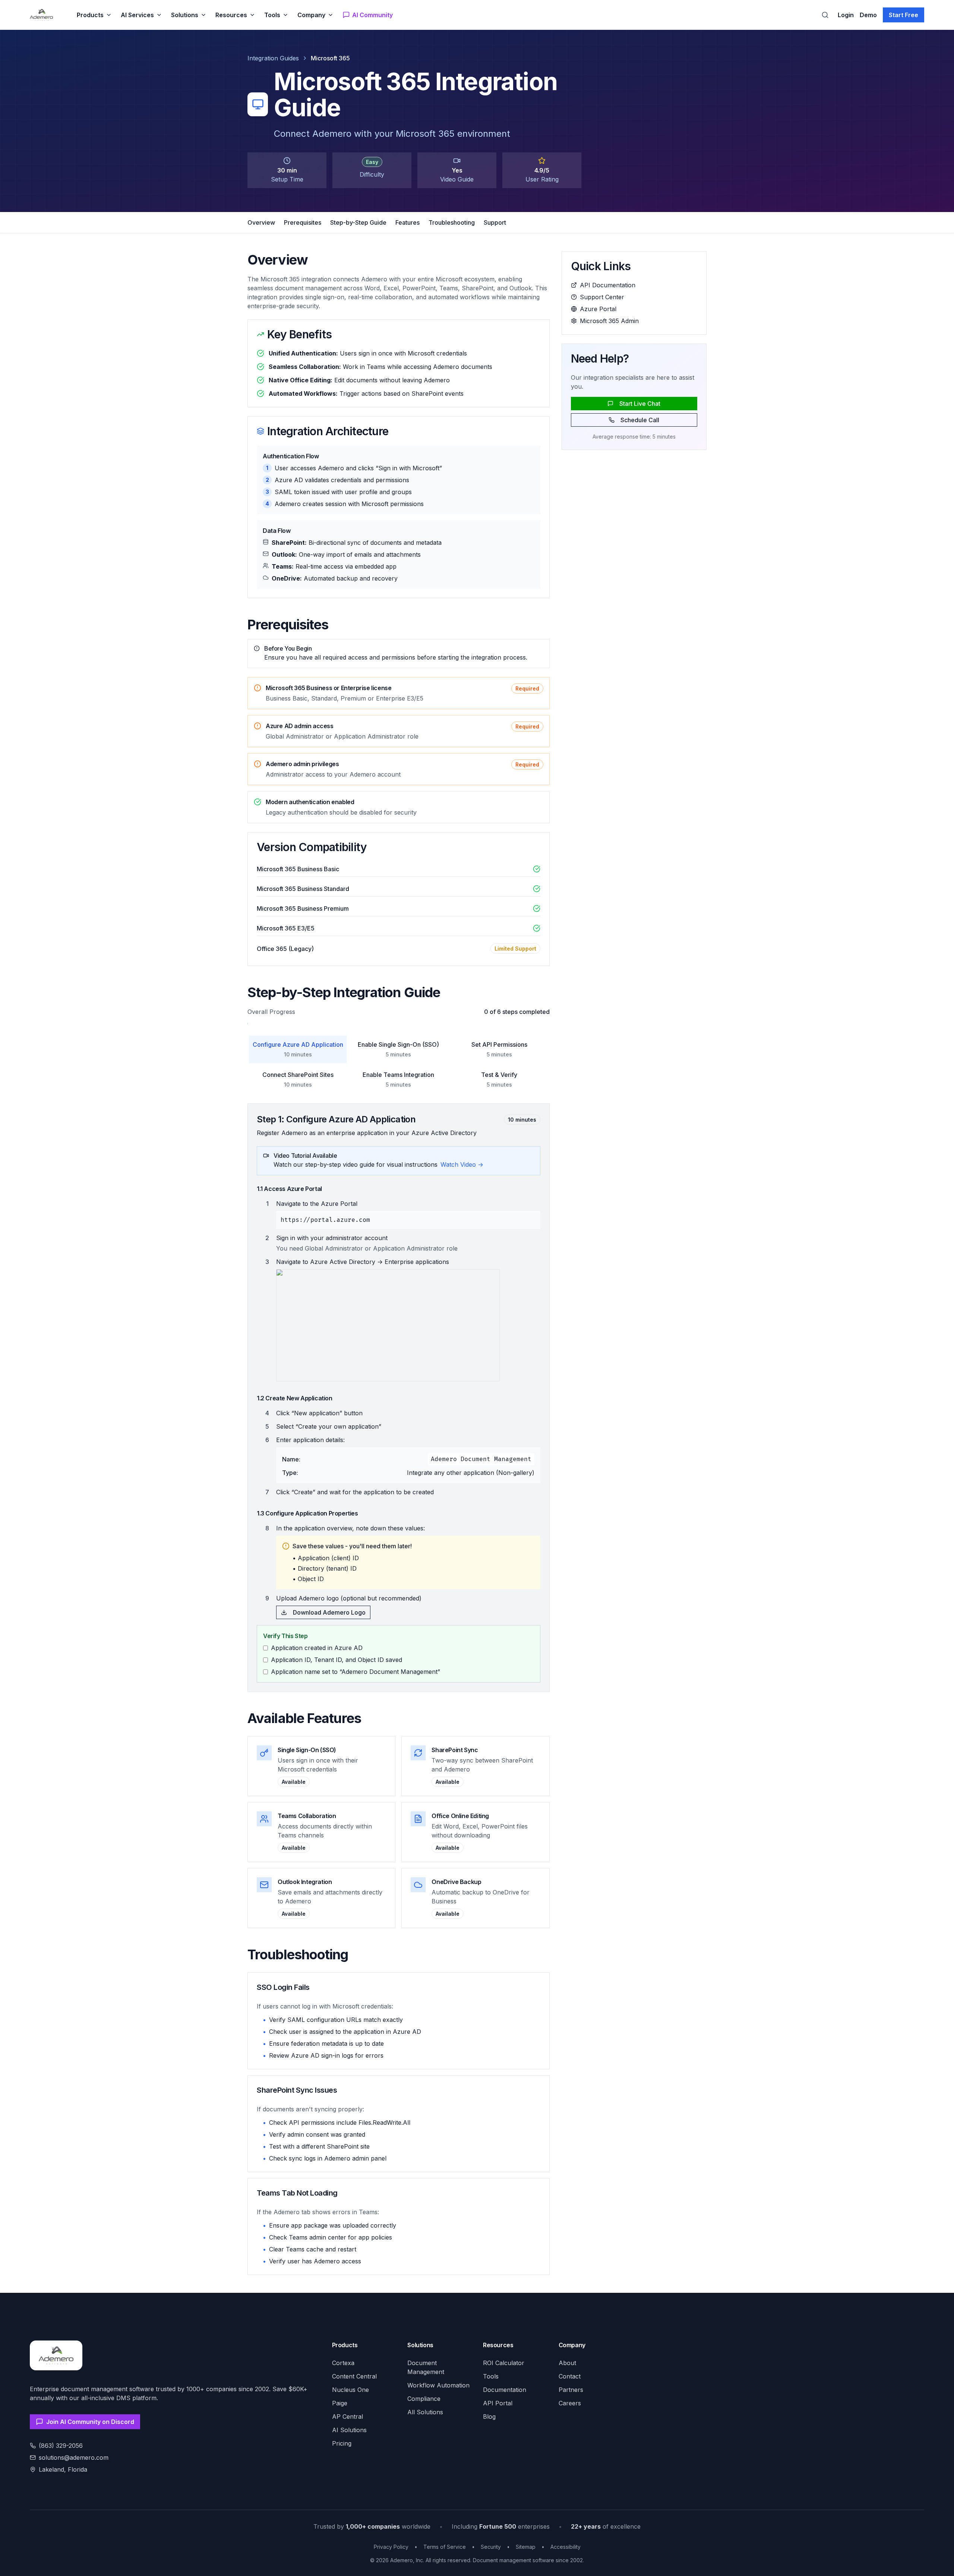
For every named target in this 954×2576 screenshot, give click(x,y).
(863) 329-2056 (61, 2446)
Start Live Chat (640, 404)
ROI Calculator (504, 2363)
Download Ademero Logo (329, 1612)
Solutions (185, 15)
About (567, 2363)
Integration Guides (273, 58)
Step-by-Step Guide (358, 222)
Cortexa (343, 2363)
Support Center (602, 297)
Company (311, 15)
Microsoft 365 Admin (609, 321)
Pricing (342, 2443)
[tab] (298, 1049)
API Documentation (608, 285)
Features (407, 222)
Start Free (904, 15)
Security (491, 2547)
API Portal (498, 2403)
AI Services (137, 15)
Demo (868, 15)
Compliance (424, 2399)
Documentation (505, 2390)
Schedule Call (640, 420)
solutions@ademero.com (74, 2458)
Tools (272, 15)
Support (495, 222)
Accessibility (566, 2547)
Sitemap (526, 2547)
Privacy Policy (391, 2547)
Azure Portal (598, 309)
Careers (570, 2403)
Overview (261, 222)
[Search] (825, 15)
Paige (340, 2403)
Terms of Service (445, 2547)
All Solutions (425, 2412)
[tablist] (399, 1064)
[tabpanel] (399, 1398)
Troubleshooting (452, 222)
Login (846, 15)
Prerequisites (303, 222)
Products (90, 15)
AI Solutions (349, 2430)
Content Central (354, 2376)
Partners (571, 2390)
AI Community (372, 15)
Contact (570, 2376)
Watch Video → (462, 1164)
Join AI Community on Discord (90, 2422)
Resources (231, 15)
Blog (489, 2417)
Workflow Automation (438, 2385)
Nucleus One (350, 2390)
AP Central (348, 2417)
